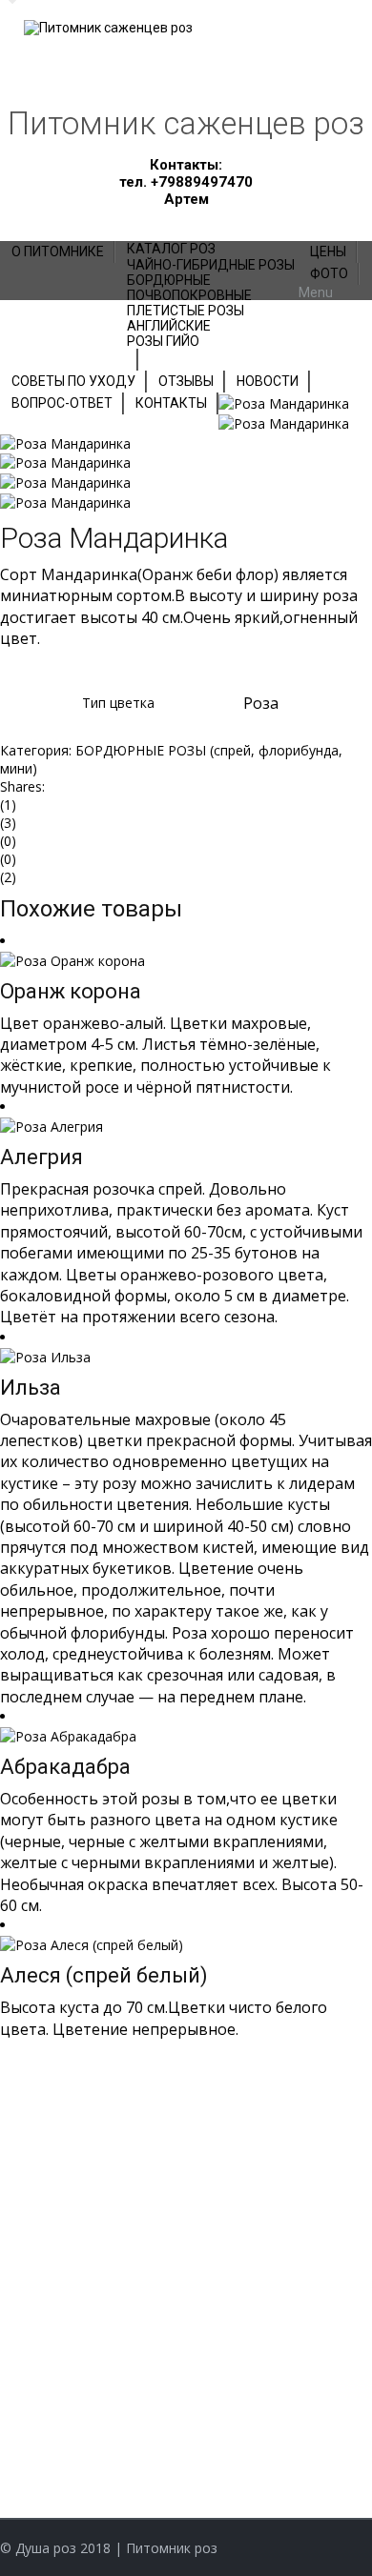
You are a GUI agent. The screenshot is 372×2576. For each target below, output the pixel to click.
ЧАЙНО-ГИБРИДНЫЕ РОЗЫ (109, 2112)
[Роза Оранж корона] (72, 959)
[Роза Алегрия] (52, 1125)
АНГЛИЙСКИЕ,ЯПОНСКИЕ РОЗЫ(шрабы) (155, 2401)
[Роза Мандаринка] (284, 402)
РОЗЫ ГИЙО (58, 2208)
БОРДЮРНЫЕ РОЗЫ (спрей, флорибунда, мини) (185, 2353)
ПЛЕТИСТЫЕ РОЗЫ (81, 2305)
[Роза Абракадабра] (68, 1734)
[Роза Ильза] (45, 1355)
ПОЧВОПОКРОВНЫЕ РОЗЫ (105, 2256)
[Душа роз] (110, 27)
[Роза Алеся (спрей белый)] (92, 1943)
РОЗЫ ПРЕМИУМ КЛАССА (103, 2159)
